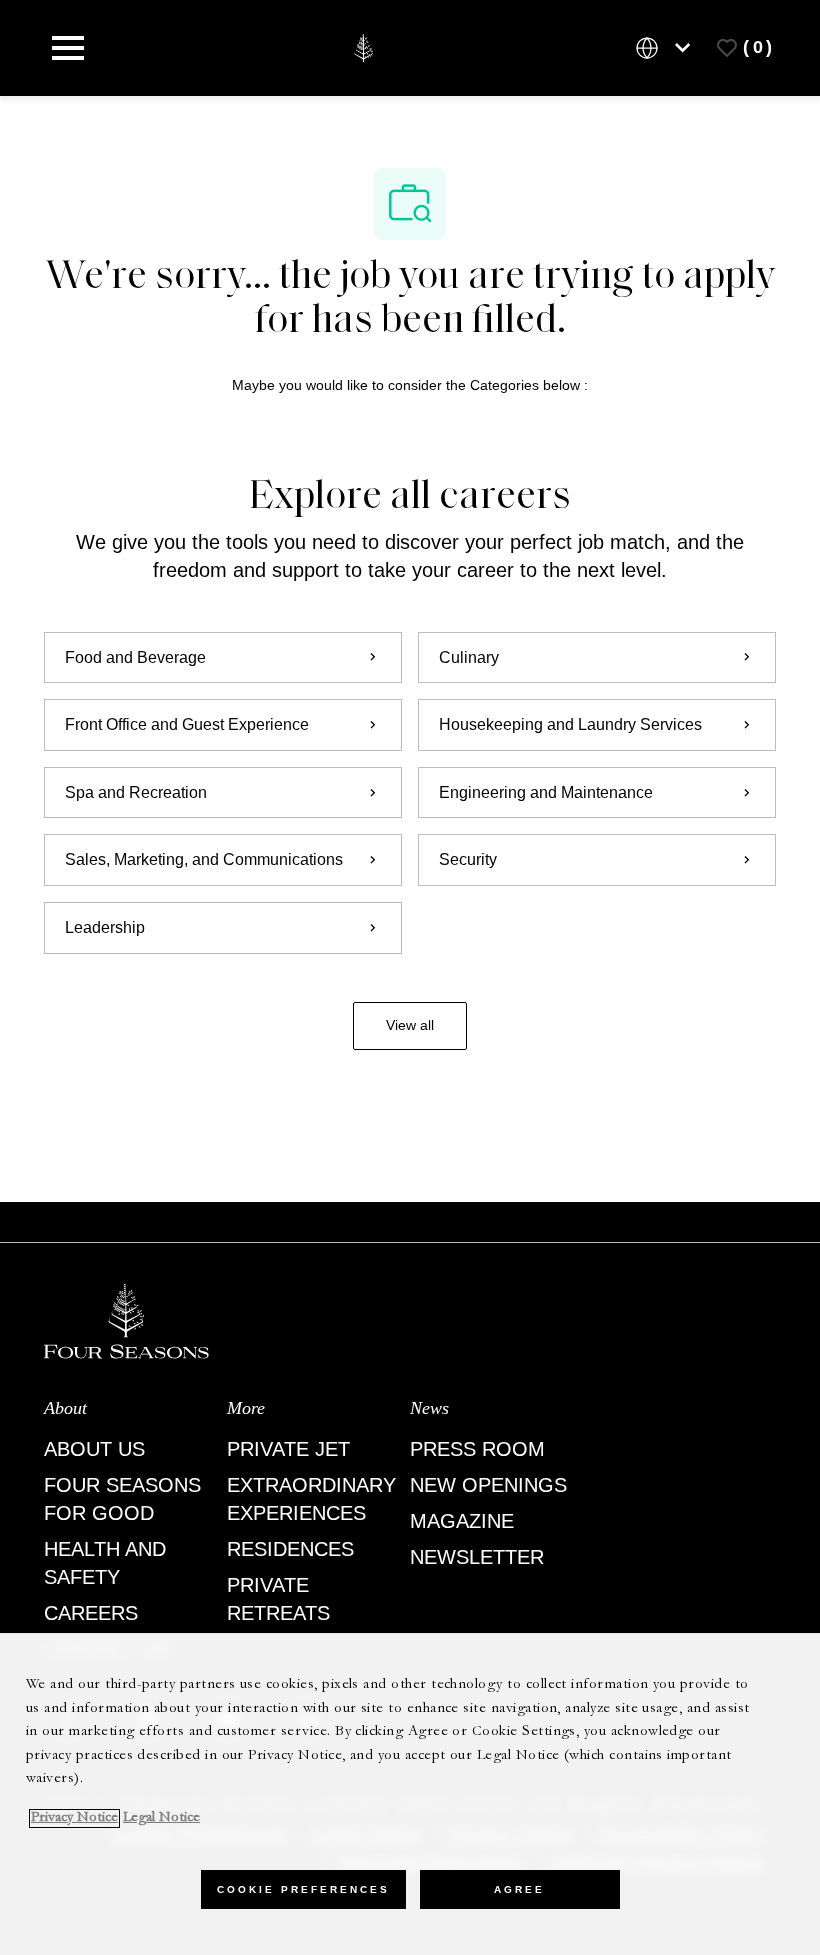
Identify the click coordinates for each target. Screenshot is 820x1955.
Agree (519, 1889)
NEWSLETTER (477, 1557)
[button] (410, 1026)
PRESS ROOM (477, 1449)
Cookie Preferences (303, 1889)
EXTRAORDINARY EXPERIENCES (311, 1499)
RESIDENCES (290, 1549)
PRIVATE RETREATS (278, 1599)
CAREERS (91, 1613)
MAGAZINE (462, 1521)
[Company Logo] (363, 46)
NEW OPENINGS (488, 1485)
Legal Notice (161, 1818)
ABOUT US (94, 1449)
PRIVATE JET (288, 1449)
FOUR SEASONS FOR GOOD (122, 1499)
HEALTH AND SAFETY (105, 1563)
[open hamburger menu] (68, 48)
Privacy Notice (74, 1818)
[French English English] (667, 48)
